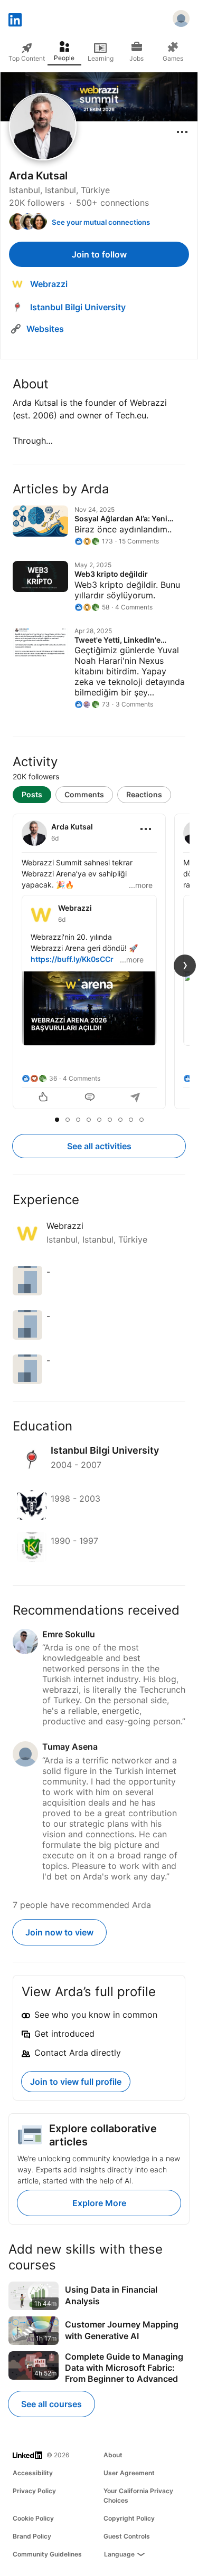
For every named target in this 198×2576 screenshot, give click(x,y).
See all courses (51, 2404)
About (113, 2455)
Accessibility (33, 2473)
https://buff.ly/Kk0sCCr (72, 959)
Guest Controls (127, 2536)
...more (141, 885)
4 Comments (82, 1078)
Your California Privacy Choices (138, 2496)
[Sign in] (181, 20)
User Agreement (129, 2473)
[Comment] (90, 1098)
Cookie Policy (33, 2518)
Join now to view (59, 1932)
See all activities (99, 1146)
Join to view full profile (76, 2082)
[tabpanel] (99, 962)
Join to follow (99, 254)
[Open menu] (182, 132)
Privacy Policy (34, 2491)
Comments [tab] (84, 794)
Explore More (99, 2203)
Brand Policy (32, 2536)
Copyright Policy (129, 2518)
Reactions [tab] (144, 794)
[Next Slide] (185, 966)
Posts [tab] (32, 794)
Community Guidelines (47, 2554)
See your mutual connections (101, 222)
